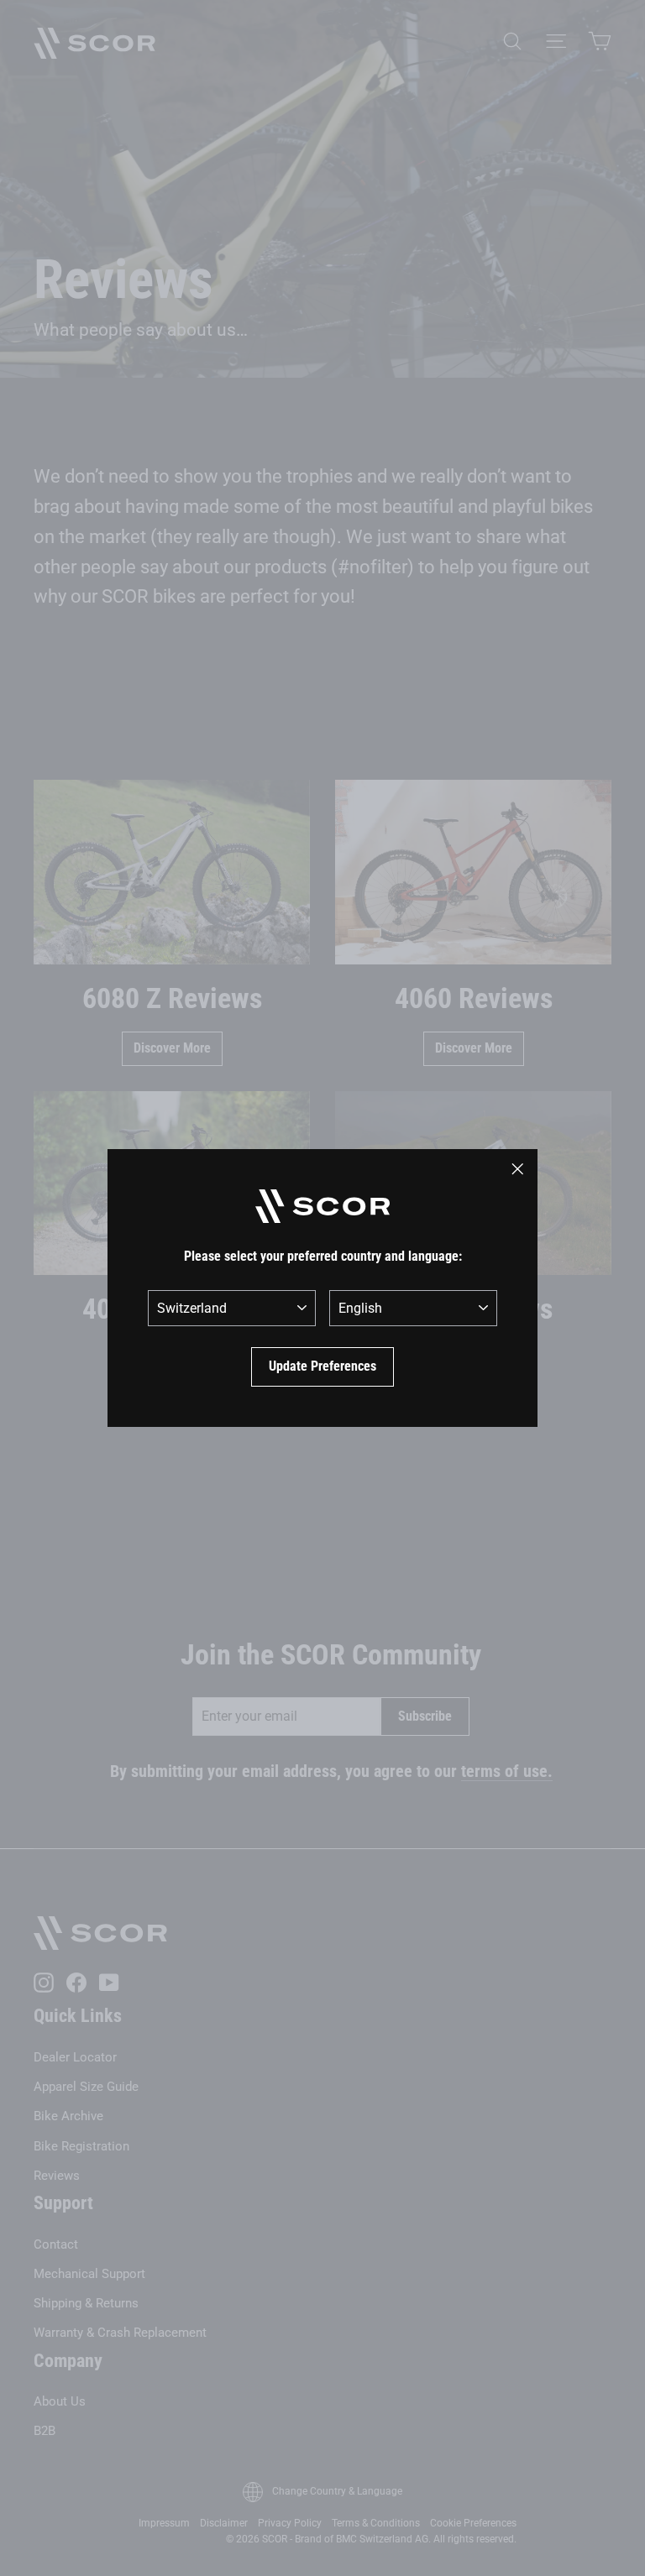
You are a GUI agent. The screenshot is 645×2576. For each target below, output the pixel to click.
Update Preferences (322, 1366)
